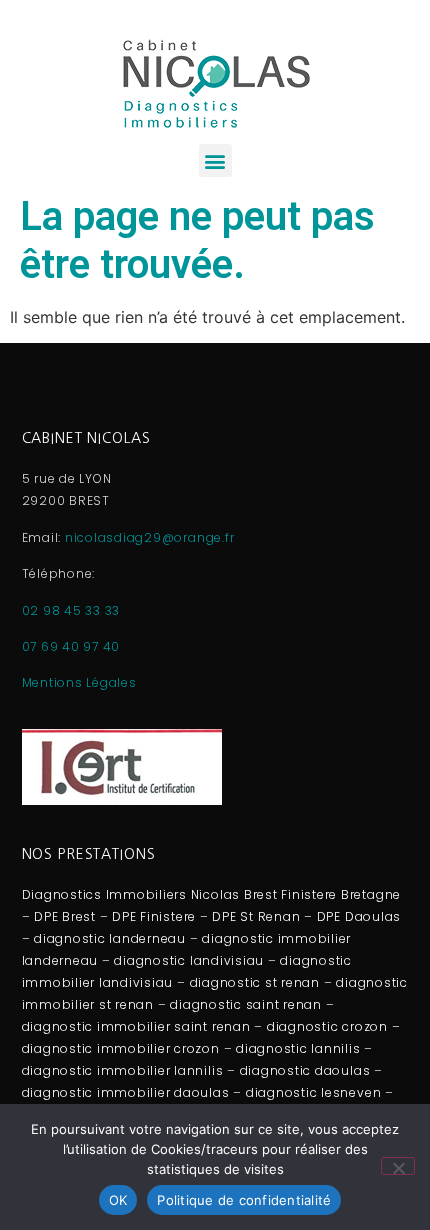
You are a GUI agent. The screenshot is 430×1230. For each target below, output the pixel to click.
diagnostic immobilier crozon (121, 1048)
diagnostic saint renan (246, 1004)
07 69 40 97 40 (71, 646)
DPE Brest (65, 916)
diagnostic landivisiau (189, 960)
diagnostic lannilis (298, 1048)
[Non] (398, 1166)
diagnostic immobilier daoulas (126, 1092)
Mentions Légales (79, 682)
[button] (215, 160)
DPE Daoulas (359, 916)
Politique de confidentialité (244, 1200)
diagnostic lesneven (313, 1092)
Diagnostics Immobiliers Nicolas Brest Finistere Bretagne (212, 894)
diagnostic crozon (327, 1026)
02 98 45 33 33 (71, 610)
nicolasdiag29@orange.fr (149, 537)
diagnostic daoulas (305, 1070)
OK (118, 1200)
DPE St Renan (256, 916)
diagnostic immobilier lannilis (123, 1070)
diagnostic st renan (255, 982)
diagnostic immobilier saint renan (136, 1026)
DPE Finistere (154, 916)
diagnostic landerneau (110, 938)
